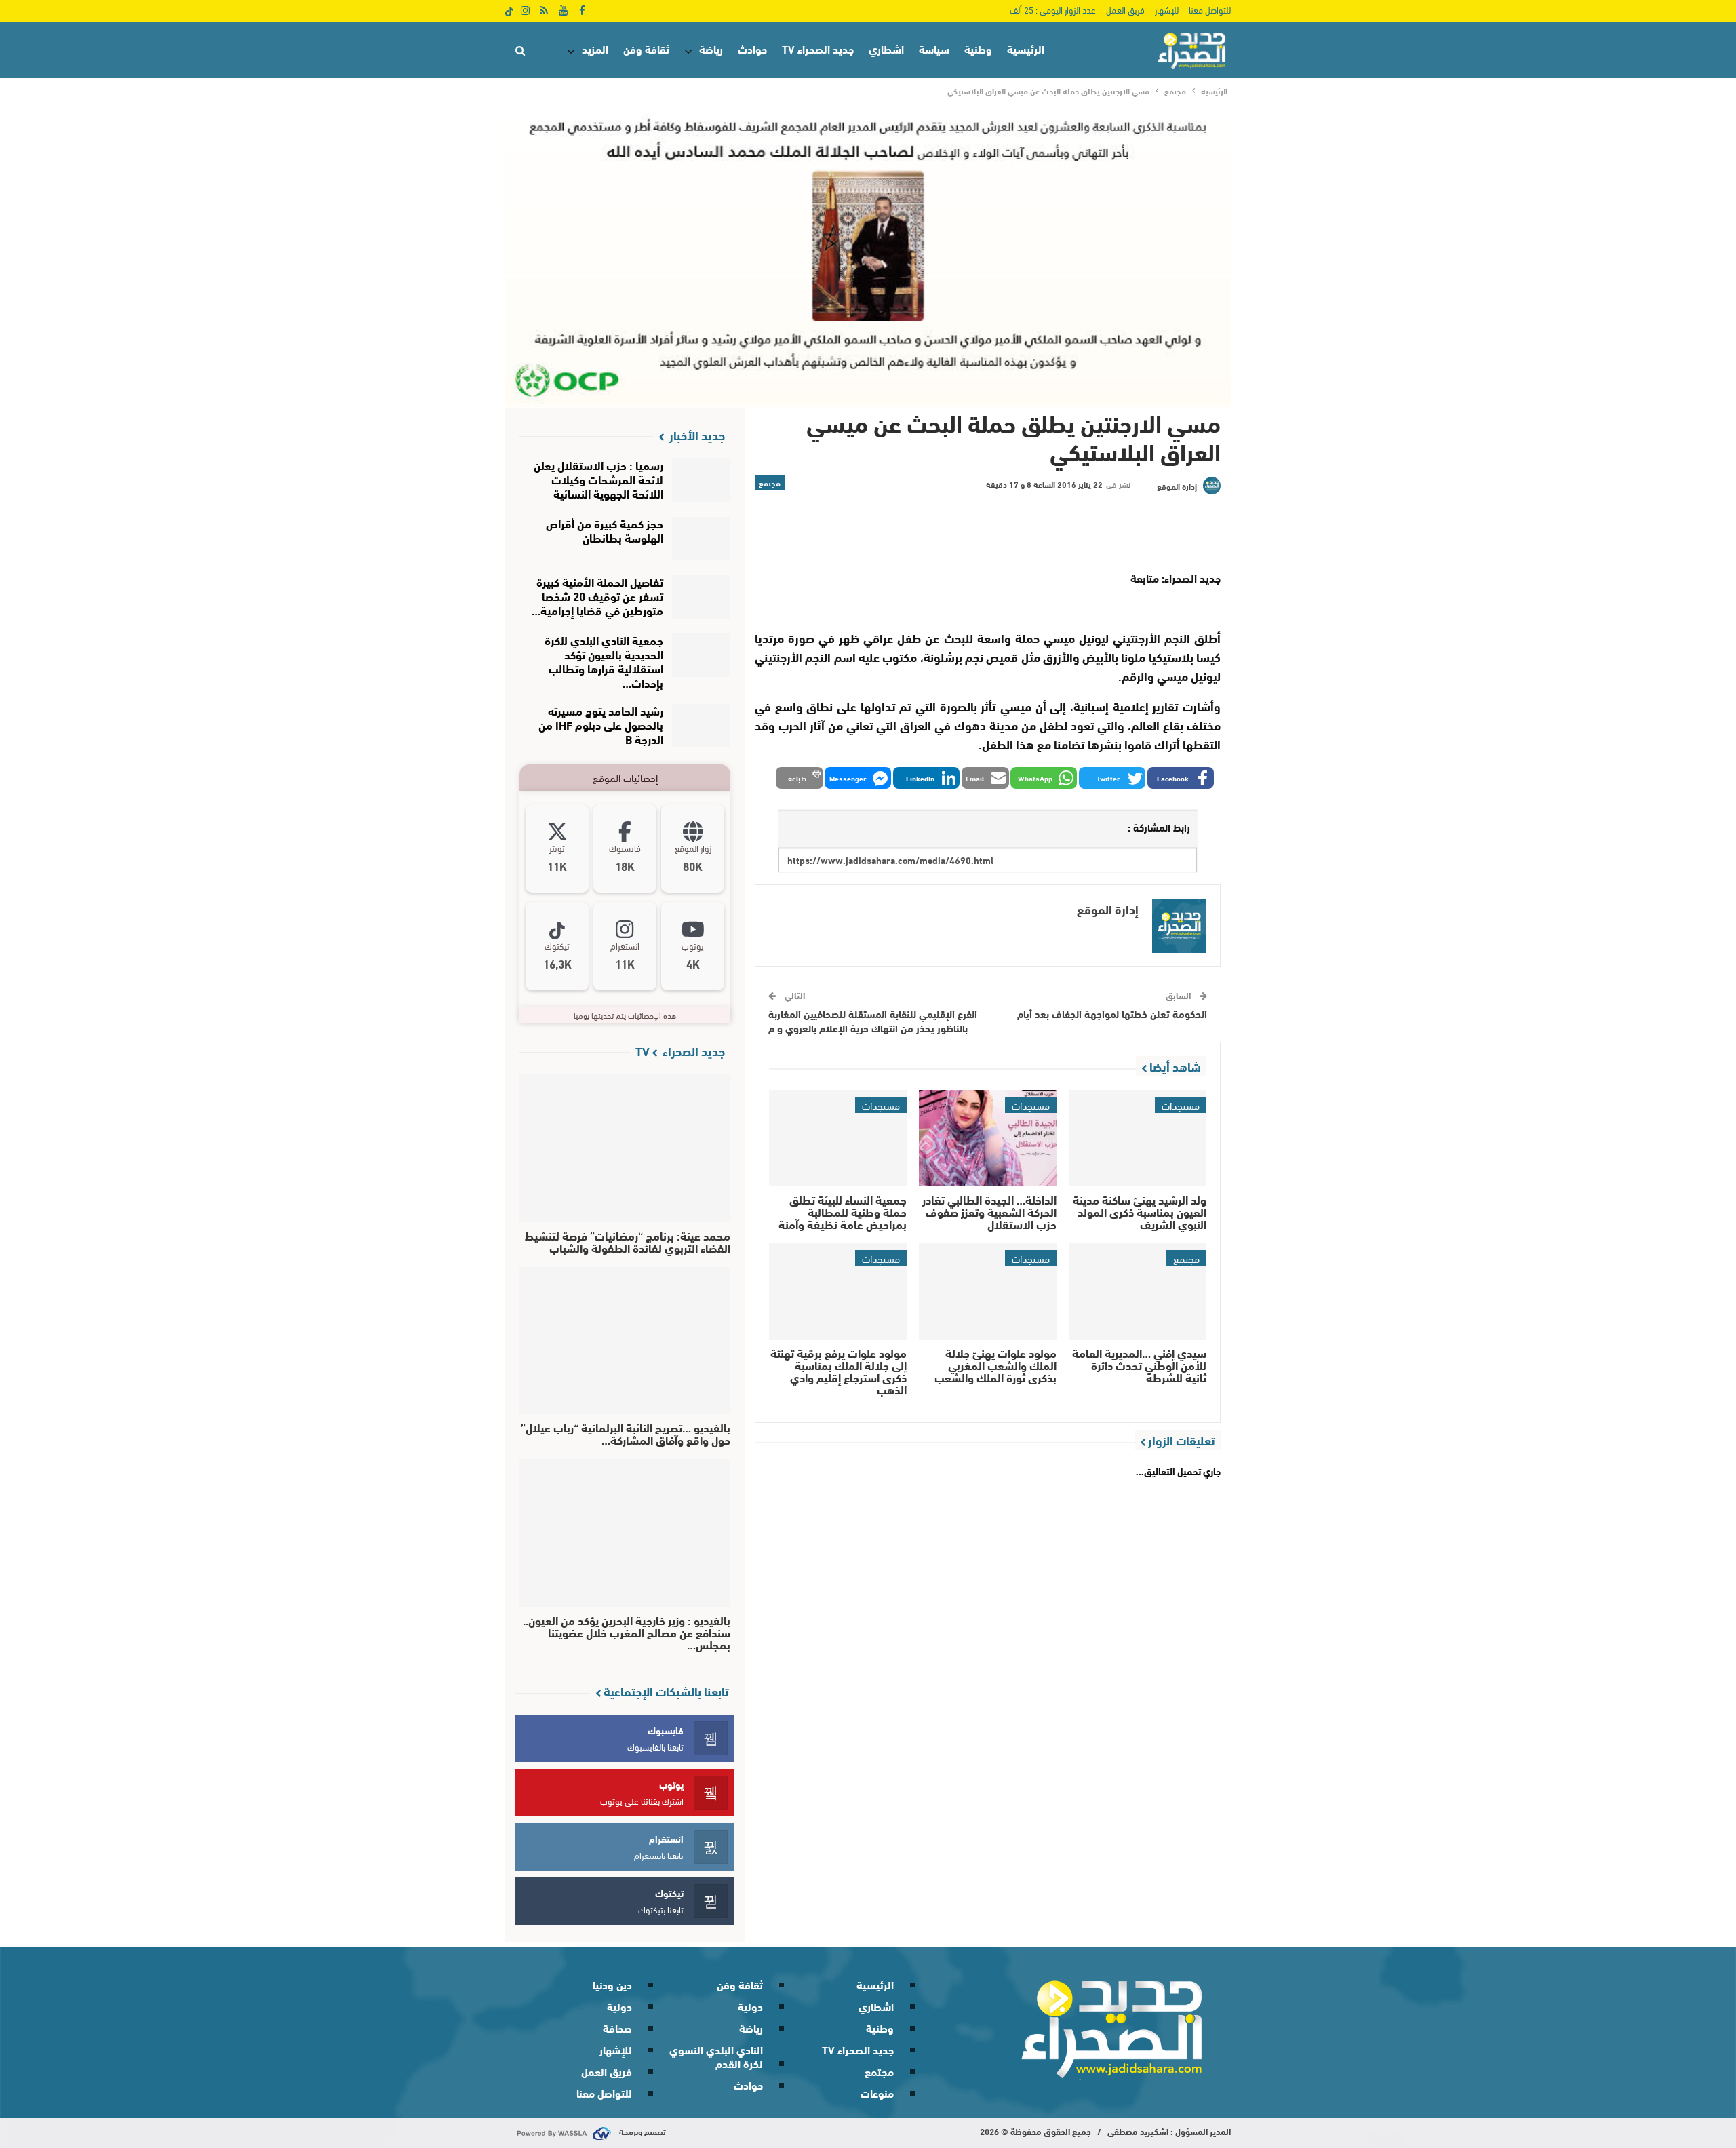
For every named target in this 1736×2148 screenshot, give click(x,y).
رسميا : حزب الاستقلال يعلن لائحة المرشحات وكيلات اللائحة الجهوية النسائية (598, 479)
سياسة (934, 48)
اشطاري (886, 48)
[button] (1181, 778)
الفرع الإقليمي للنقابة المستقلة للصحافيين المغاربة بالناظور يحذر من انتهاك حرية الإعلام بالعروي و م (873, 1020)
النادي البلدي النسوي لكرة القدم (716, 2056)
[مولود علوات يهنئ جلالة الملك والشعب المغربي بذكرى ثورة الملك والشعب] (988, 1291)
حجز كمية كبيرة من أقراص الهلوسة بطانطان (605, 530)
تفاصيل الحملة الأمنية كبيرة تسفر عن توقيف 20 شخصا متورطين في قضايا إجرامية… (597, 595)
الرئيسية (1026, 48)
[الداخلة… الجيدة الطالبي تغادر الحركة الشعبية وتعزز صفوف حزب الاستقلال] (988, 1138)
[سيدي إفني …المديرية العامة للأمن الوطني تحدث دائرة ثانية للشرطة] (1138, 1291)
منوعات (877, 2093)
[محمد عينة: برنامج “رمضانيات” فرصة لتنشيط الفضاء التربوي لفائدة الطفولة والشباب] (625, 1148)
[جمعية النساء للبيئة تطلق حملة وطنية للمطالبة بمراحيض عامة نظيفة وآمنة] (838, 1138)
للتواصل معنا (1210, 9)
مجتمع (770, 482)
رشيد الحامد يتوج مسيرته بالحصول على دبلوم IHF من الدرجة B (601, 724)
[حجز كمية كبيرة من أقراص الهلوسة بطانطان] (702, 539)
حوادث (752, 48)
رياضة (711, 48)
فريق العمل (1125, 9)
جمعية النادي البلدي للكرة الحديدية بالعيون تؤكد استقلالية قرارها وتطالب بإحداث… (604, 661)
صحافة (617, 2028)
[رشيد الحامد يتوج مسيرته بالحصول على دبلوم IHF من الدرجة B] (702, 726)
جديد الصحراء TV (818, 48)
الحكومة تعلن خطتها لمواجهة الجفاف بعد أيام (1112, 1013)
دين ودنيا (612, 1984)
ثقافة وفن (646, 48)
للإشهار (1167, 9)
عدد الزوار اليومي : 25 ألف (1053, 9)
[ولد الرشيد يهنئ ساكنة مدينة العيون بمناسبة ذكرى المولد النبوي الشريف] (1138, 1138)
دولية (750, 2006)
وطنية (978, 48)
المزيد (595, 48)
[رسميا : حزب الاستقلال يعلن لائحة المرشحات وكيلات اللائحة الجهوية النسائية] (702, 480)
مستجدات (1181, 1105)
